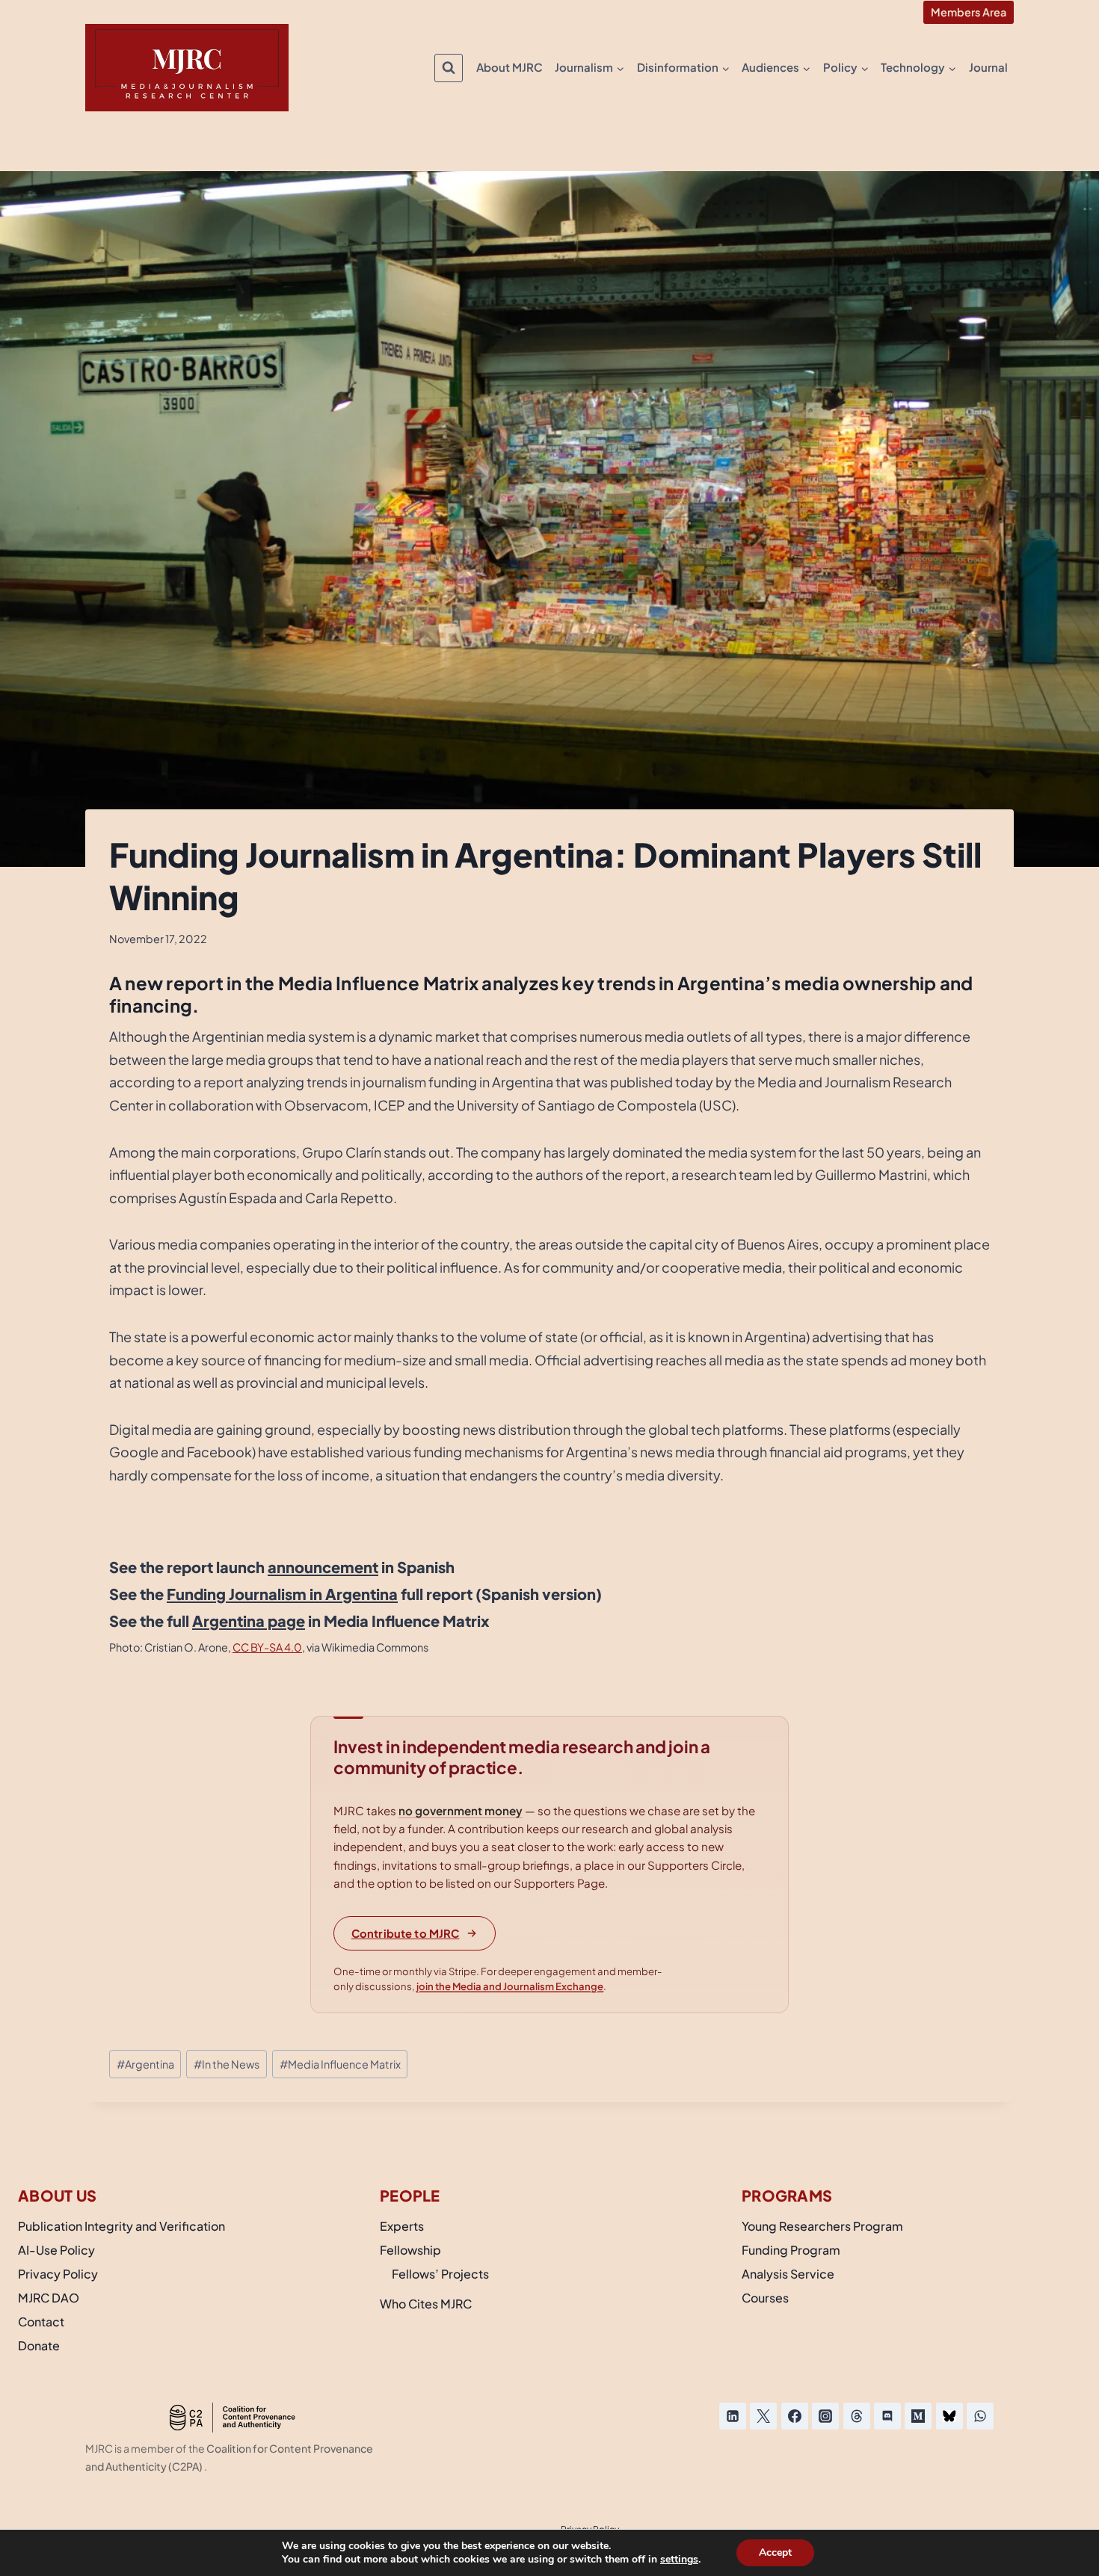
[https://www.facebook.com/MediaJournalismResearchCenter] (795, 2416)
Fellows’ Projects (440, 2274)
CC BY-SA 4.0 (267, 1647)
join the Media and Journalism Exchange (510, 1986)
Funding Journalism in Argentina (282, 1594)
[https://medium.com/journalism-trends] (918, 2416)
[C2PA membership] (232, 2418)
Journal (988, 67)
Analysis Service (788, 2274)
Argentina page (249, 1621)
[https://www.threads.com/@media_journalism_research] (857, 2416)
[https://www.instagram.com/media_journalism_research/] (825, 2416)
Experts (402, 2226)
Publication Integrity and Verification (121, 2226)
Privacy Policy (58, 2274)
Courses (765, 2298)
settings (679, 2560)
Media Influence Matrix (340, 2064)
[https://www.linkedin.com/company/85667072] (733, 2416)
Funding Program (791, 2250)
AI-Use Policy (56, 2250)
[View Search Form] (449, 68)
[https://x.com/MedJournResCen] (763, 2416)
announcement (323, 1567)
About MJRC (510, 67)
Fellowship (410, 2250)
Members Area (969, 12)
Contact (41, 2322)
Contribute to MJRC (406, 1933)
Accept (775, 2552)
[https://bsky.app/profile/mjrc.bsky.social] (949, 2416)
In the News (227, 2064)
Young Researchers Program (822, 2226)
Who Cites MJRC (426, 2304)
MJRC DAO (49, 2298)
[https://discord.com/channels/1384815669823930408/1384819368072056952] (887, 2416)
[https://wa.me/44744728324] (980, 2416)
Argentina (145, 2064)
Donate (39, 2345)
